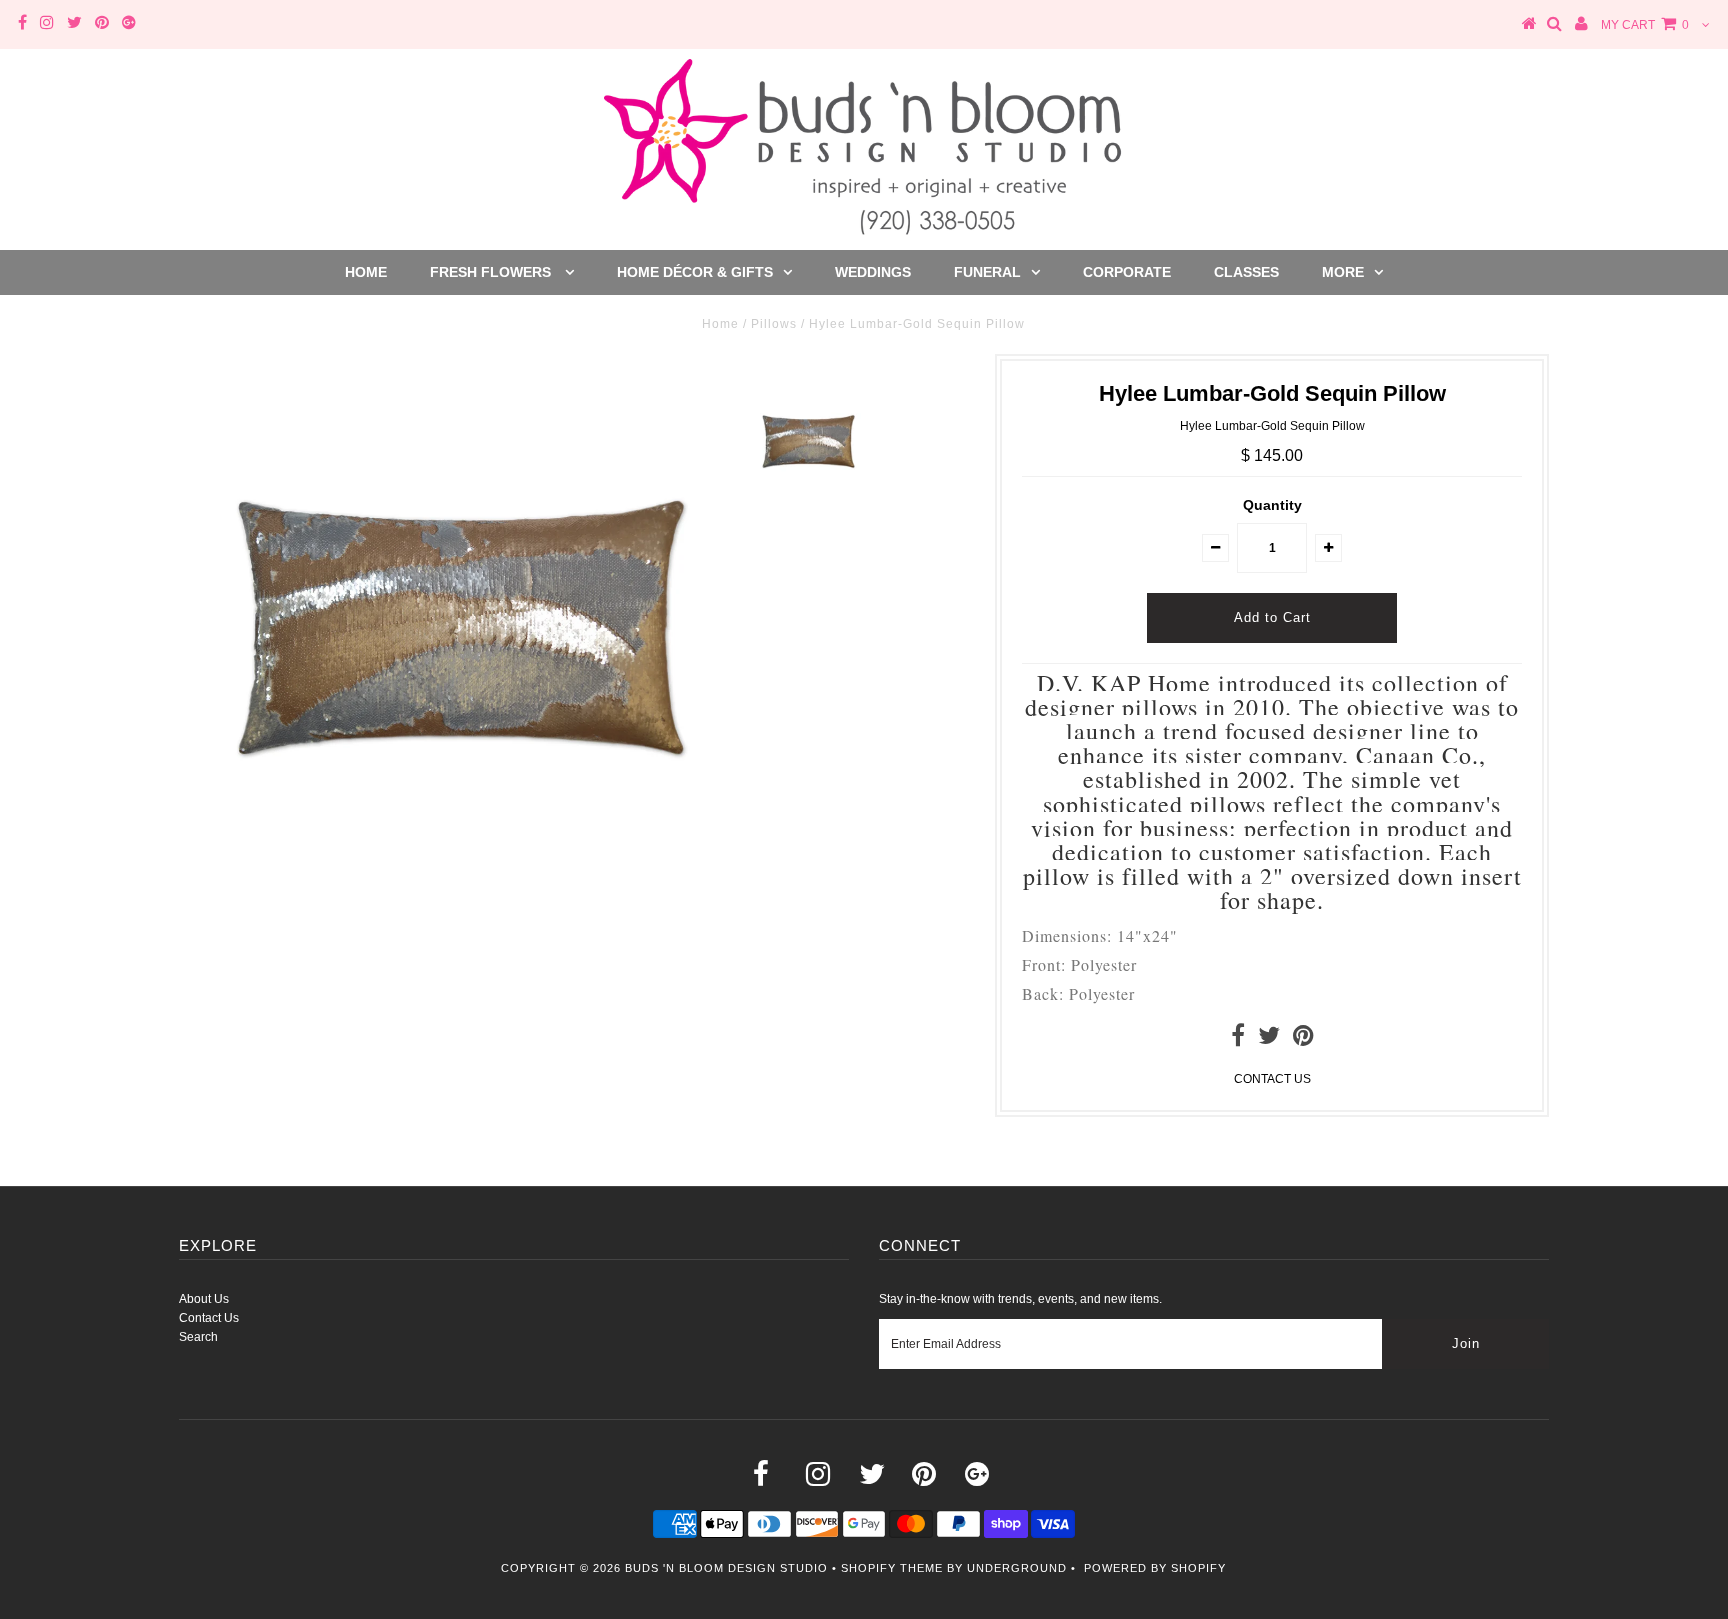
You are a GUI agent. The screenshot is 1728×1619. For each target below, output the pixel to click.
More (1343, 272)
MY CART (1645, 25)
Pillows (774, 324)
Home (366, 272)
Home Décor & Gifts (695, 272)
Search (198, 1337)
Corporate (1127, 272)
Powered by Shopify (1155, 1568)
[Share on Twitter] (1269, 1040)
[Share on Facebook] (1238, 1040)
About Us (204, 1299)
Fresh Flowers (492, 272)
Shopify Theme (892, 1568)
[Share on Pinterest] (1303, 1040)
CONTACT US (1272, 1079)
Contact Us (209, 1318)
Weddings (873, 272)
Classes (1246, 272)
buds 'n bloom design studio (726, 1568)
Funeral (987, 272)
